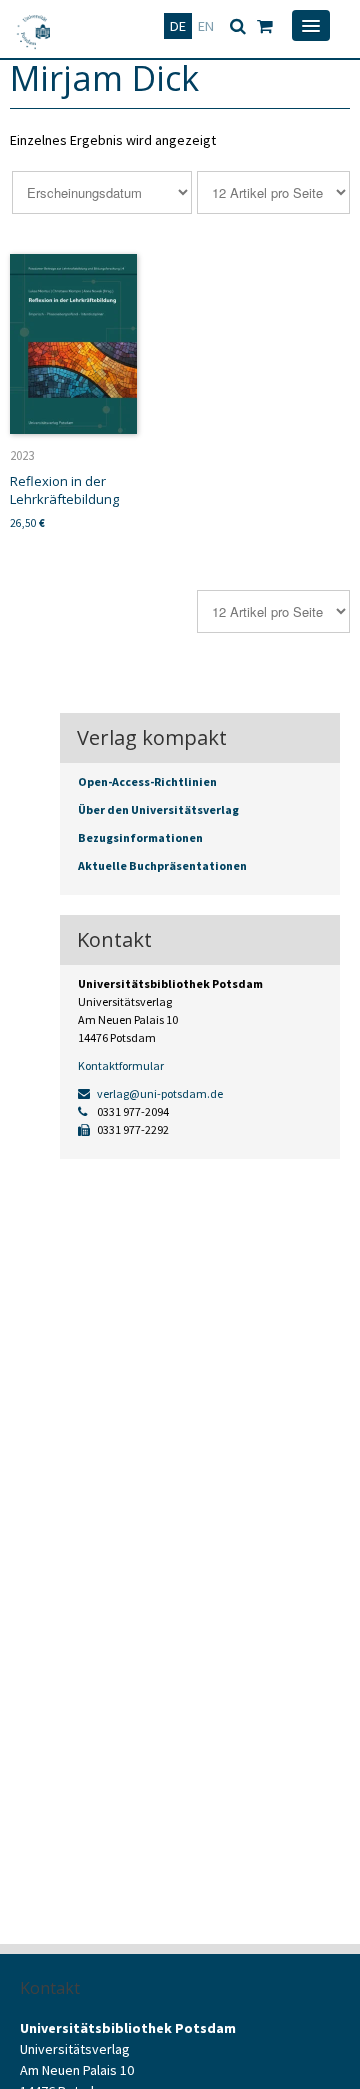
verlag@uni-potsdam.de (159, 1093)
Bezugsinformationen (140, 837)
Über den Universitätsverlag (158, 809)
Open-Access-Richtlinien (147, 781)
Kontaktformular (121, 1065)
